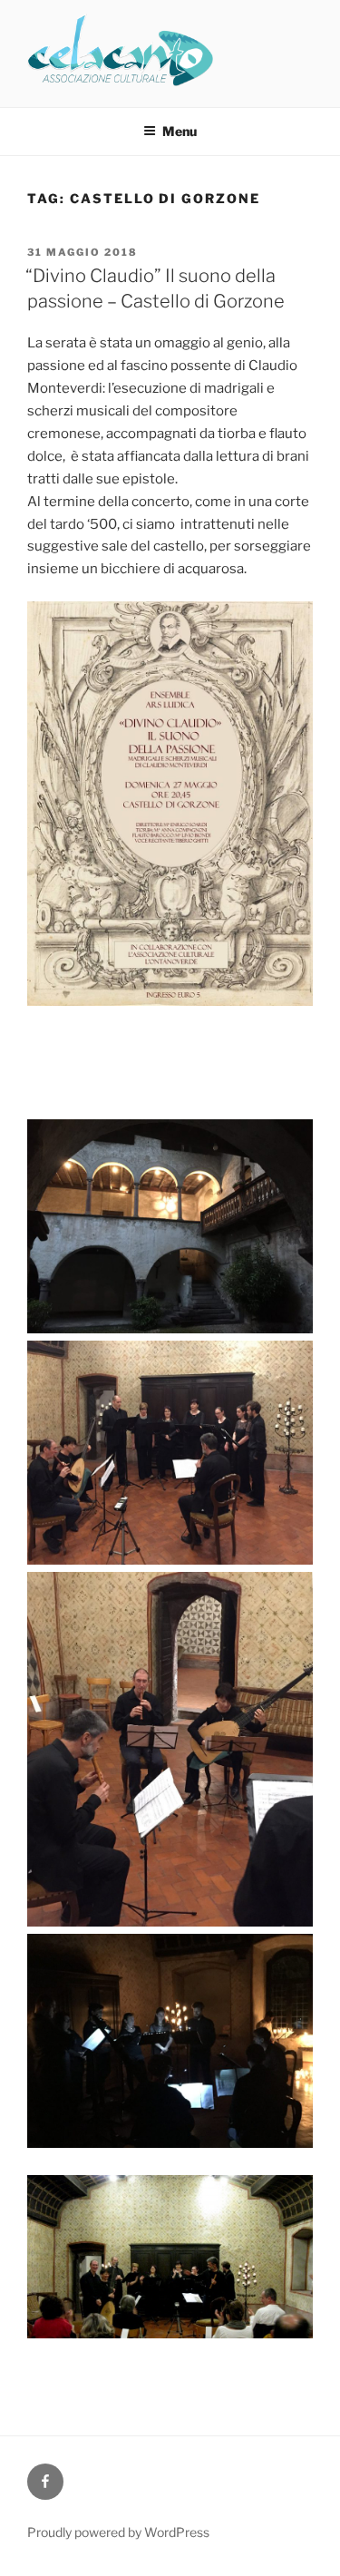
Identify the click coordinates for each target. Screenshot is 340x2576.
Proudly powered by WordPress (118, 2532)
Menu (180, 131)
